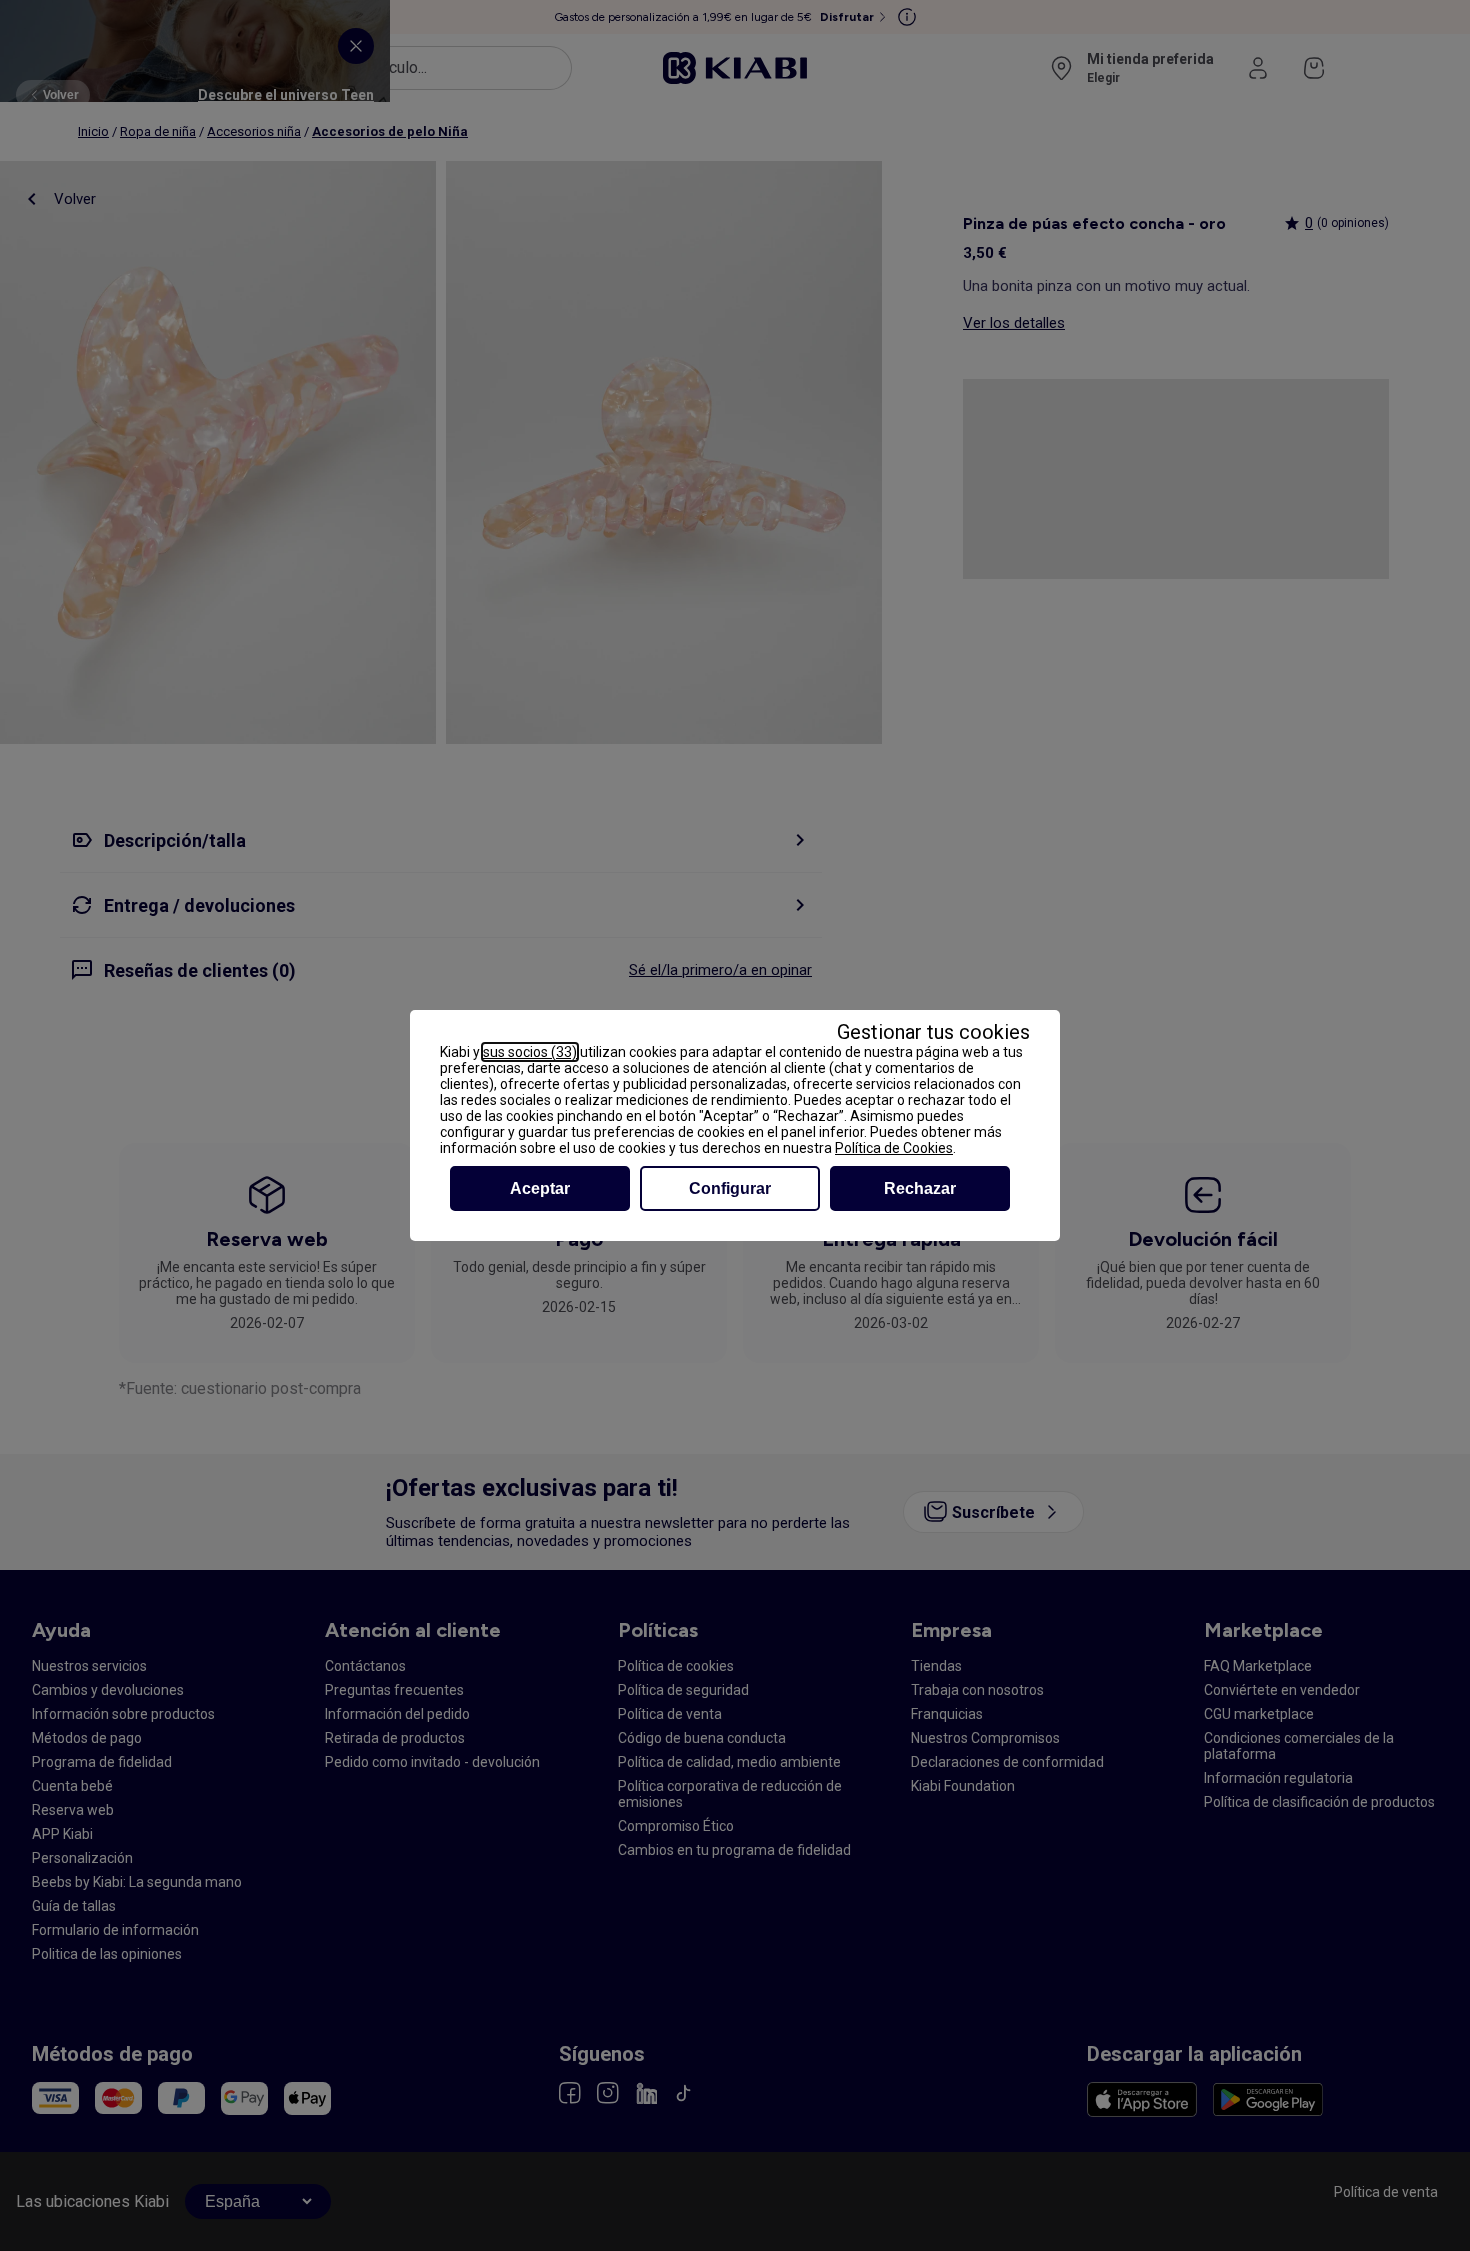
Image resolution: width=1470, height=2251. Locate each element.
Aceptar (540, 1188)
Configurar (730, 1188)
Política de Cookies (894, 1148)
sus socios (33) (530, 1052)
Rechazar (920, 1188)
